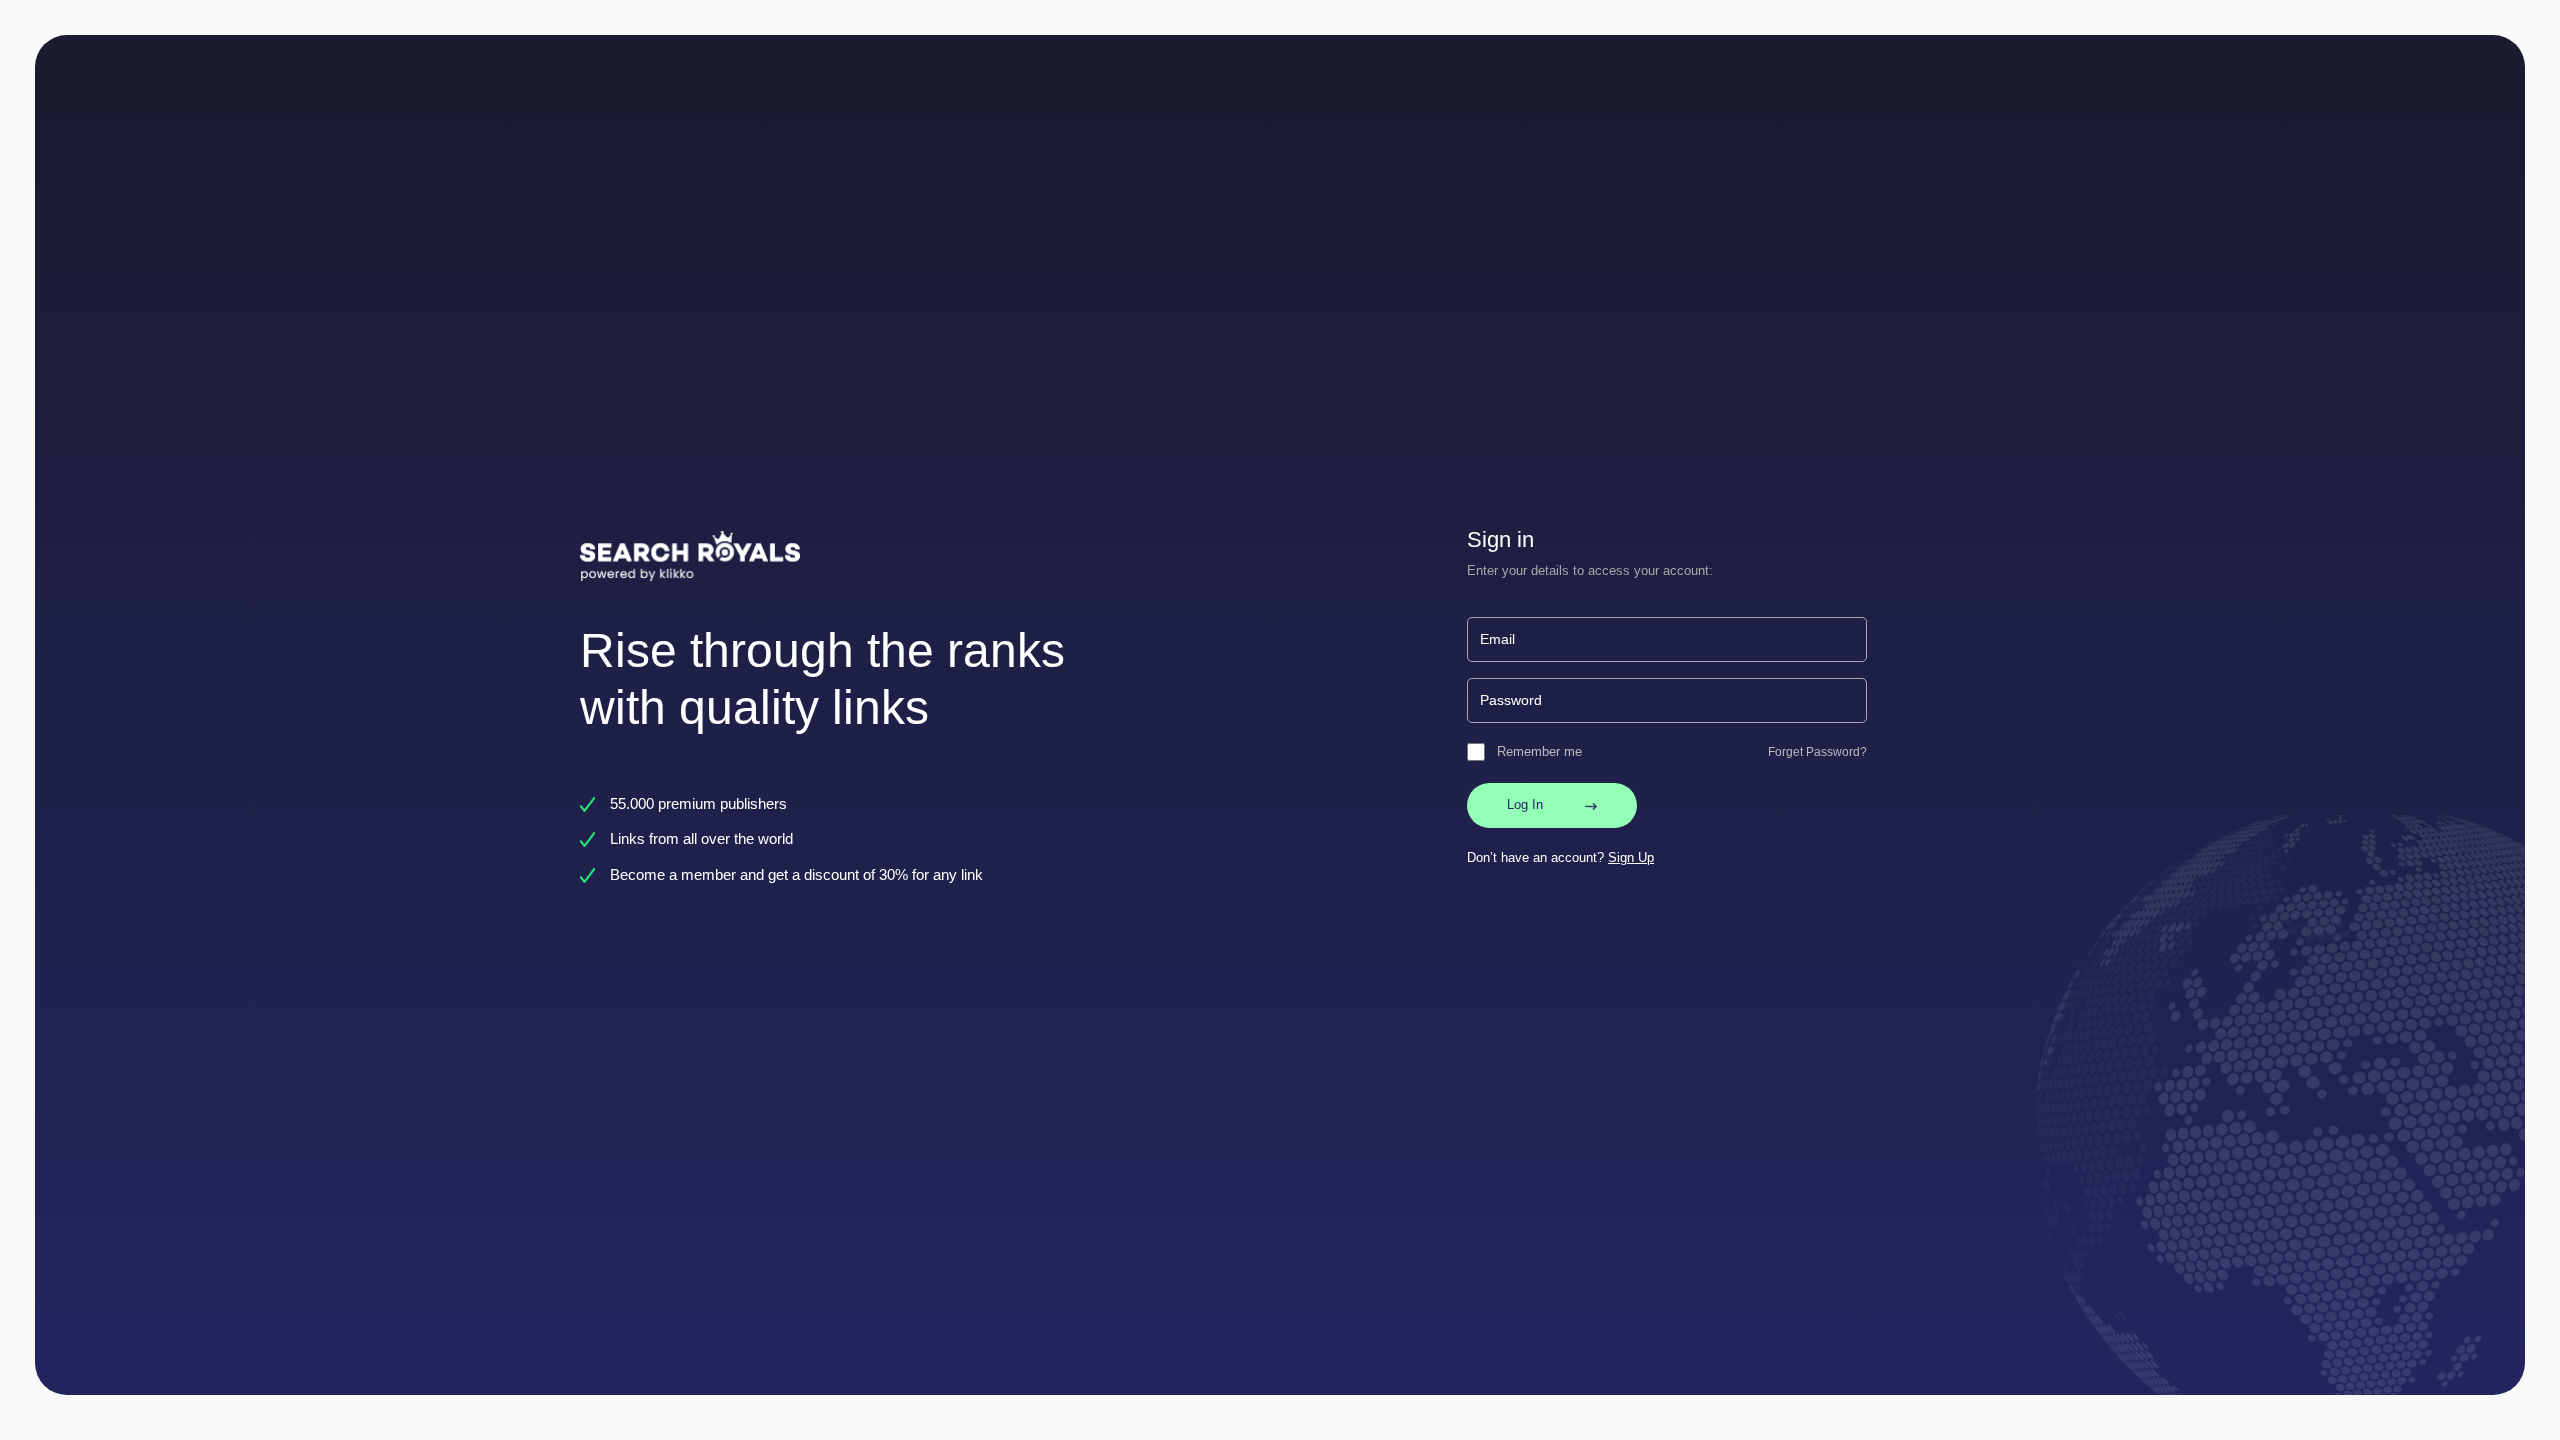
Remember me (1539, 751)
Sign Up (1631, 857)
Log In (1525, 804)
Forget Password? (1817, 752)
